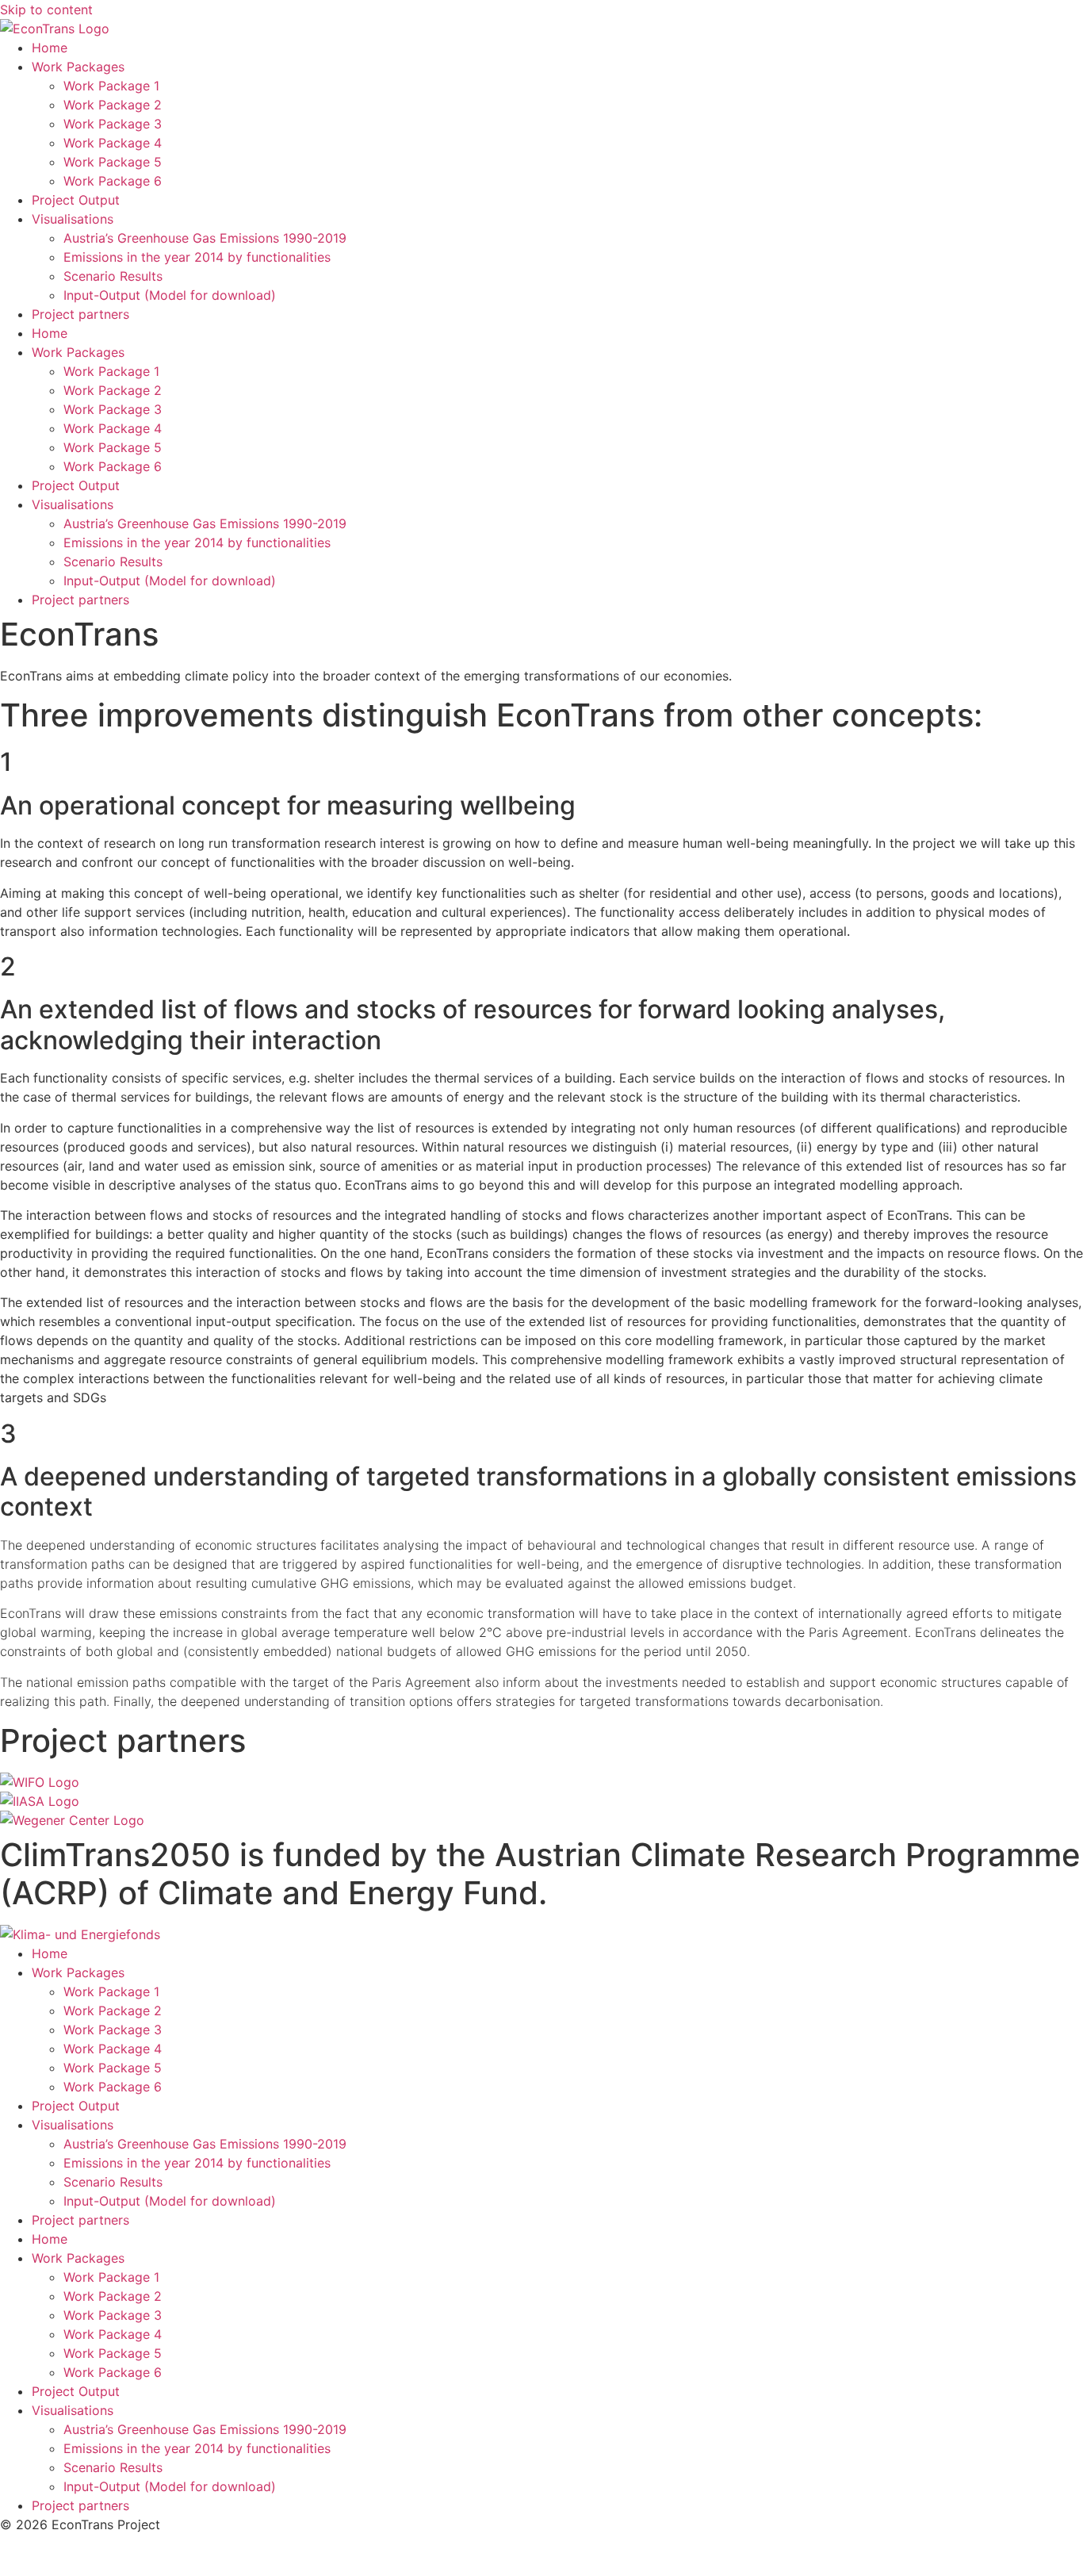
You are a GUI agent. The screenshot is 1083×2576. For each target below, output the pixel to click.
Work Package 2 (113, 105)
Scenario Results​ (113, 276)
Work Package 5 (113, 162)
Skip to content (46, 10)
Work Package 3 (113, 124)
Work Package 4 (113, 143)
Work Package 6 (113, 181)
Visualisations (73, 219)
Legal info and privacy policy (87, 2555)
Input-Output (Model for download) (170, 295)
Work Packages (78, 67)
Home (50, 48)
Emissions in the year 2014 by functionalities (197, 257)
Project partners (80, 314)
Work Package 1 (111, 86)
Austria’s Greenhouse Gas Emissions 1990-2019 (205, 238)
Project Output (76, 200)
